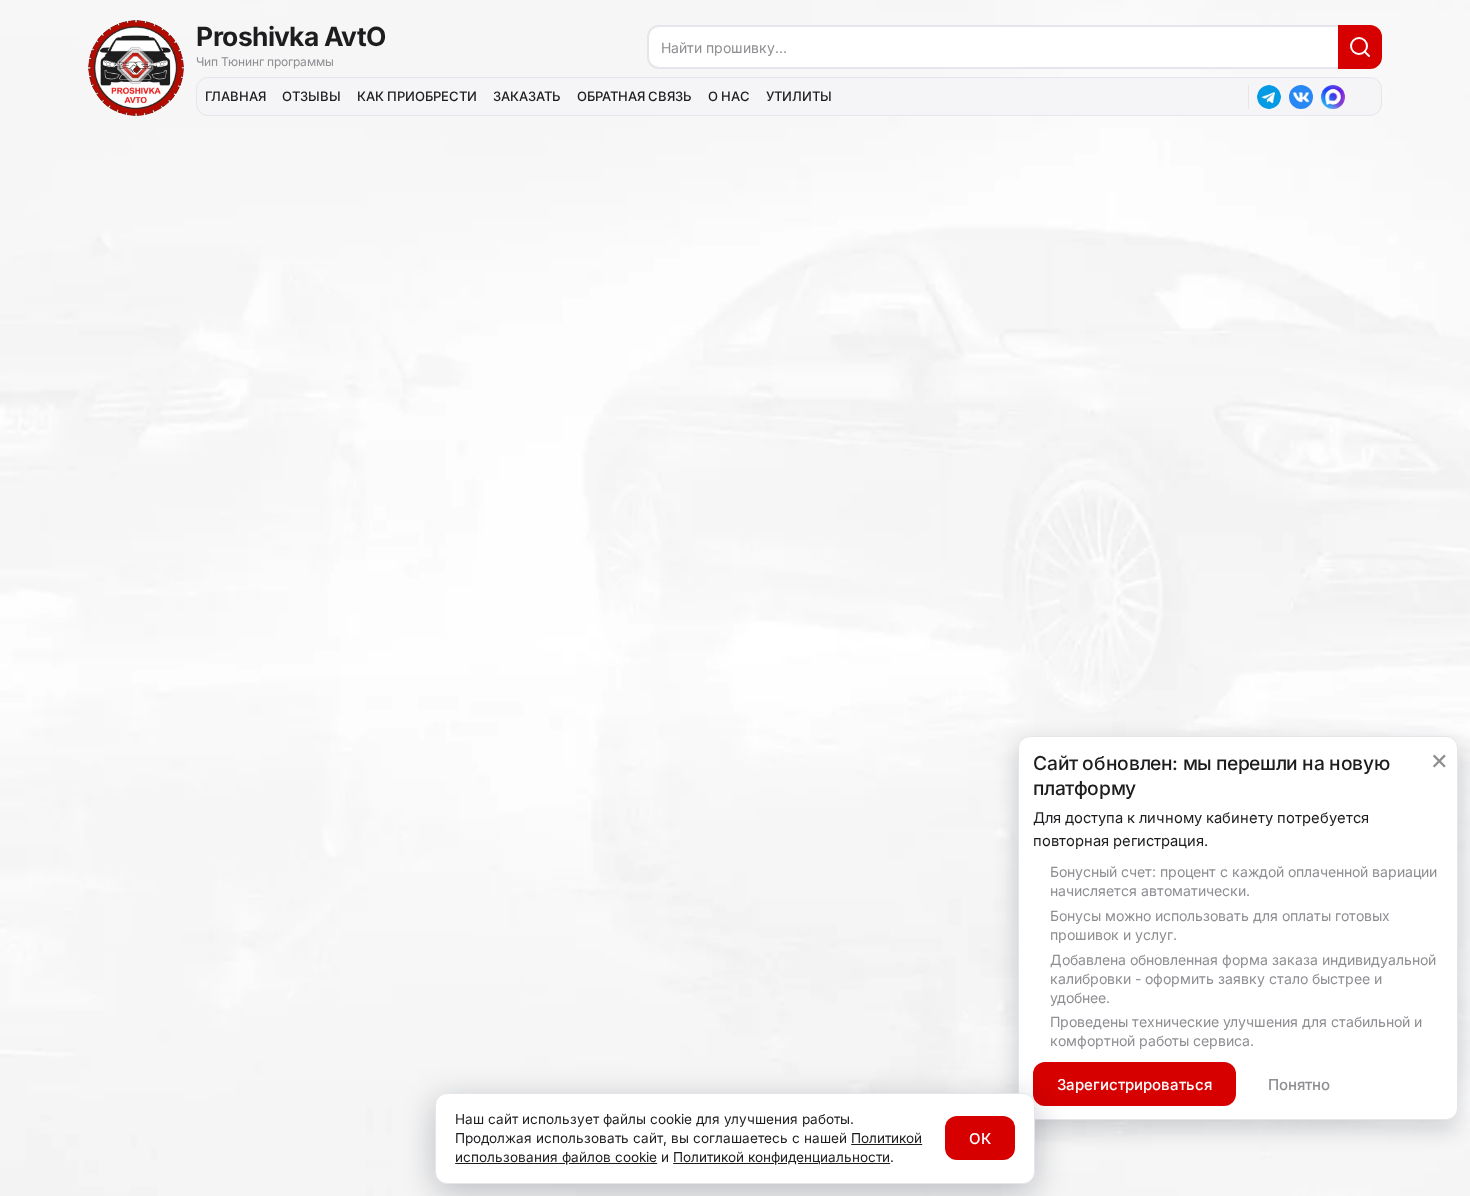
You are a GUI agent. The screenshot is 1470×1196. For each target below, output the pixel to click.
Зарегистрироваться (1134, 1084)
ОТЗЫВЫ (311, 96)
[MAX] (1333, 97)
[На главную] (136, 68)
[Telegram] (1269, 97)
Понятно (1299, 1084)
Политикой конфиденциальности (781, 1157)
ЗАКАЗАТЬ (527, 96)
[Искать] (1360, 47)
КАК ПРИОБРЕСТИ (417, 96)
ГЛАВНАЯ (235, 96)
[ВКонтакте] (1301, 97)
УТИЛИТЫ (799, 96)
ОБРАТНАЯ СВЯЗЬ (634, 96)
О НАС (729, 96)
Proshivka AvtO (291, 36)
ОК (980, 1138)
